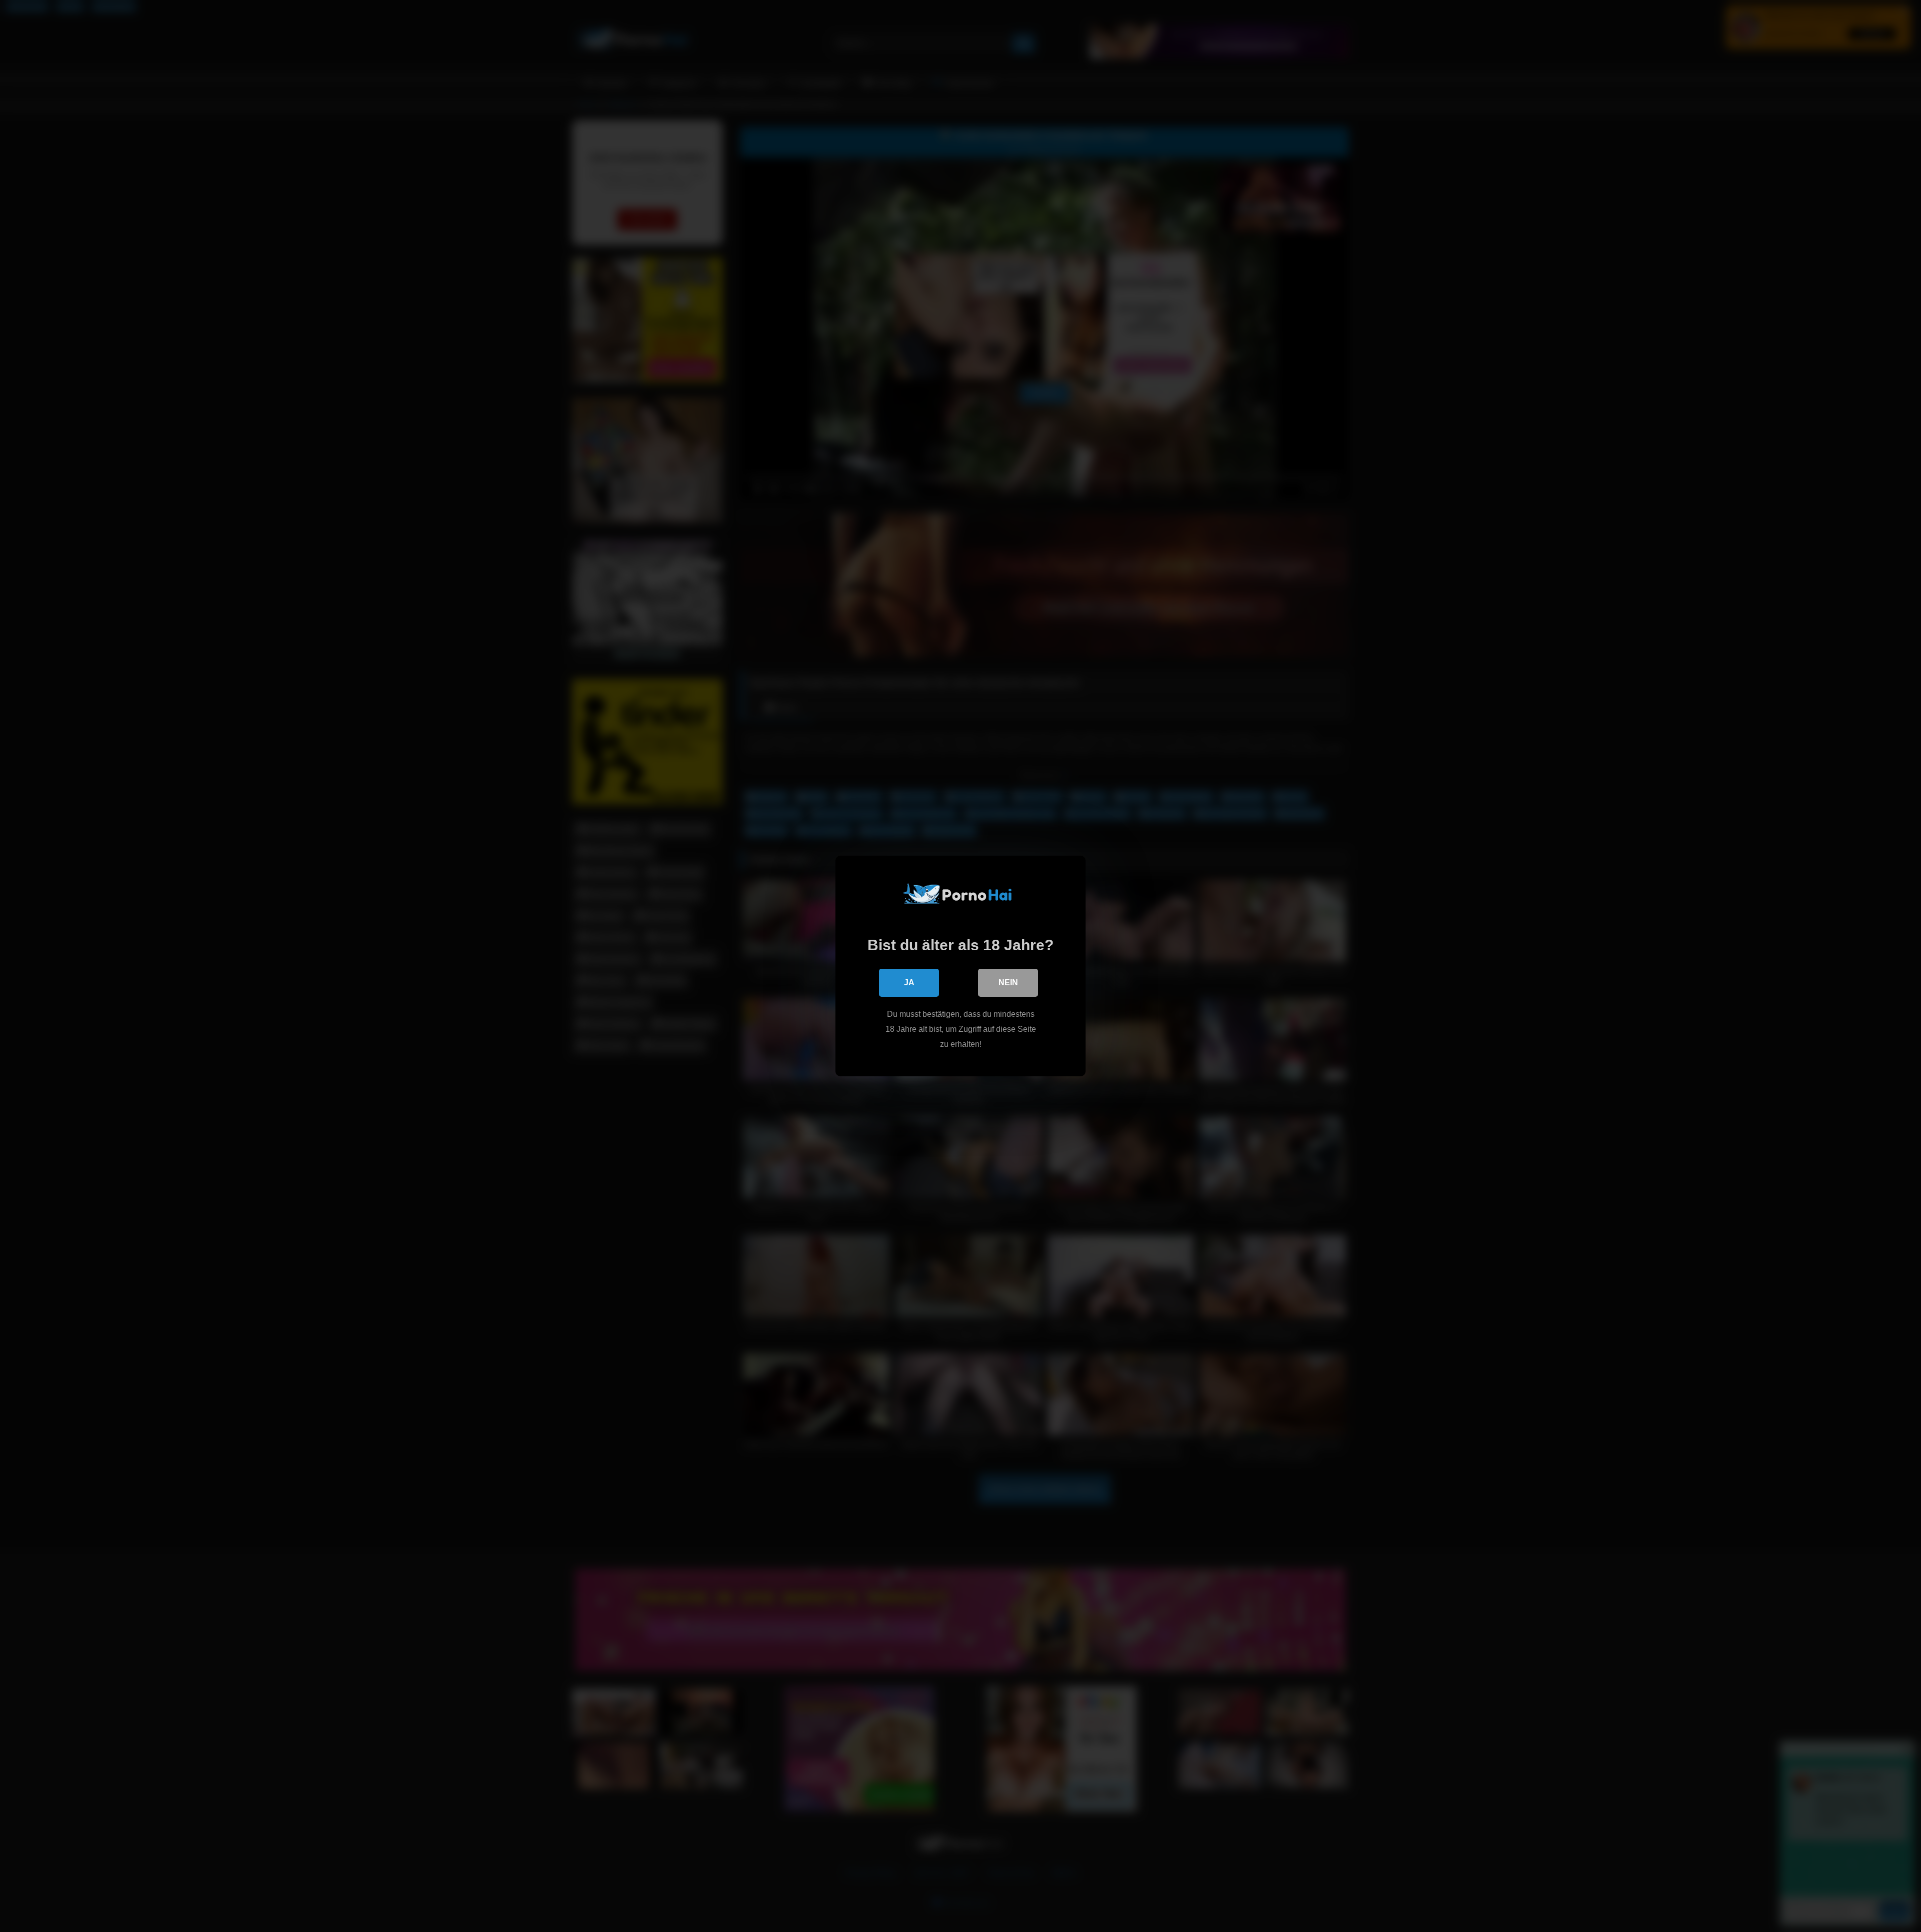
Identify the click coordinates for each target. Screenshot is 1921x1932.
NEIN (1008, 983)
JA (909, 983)
